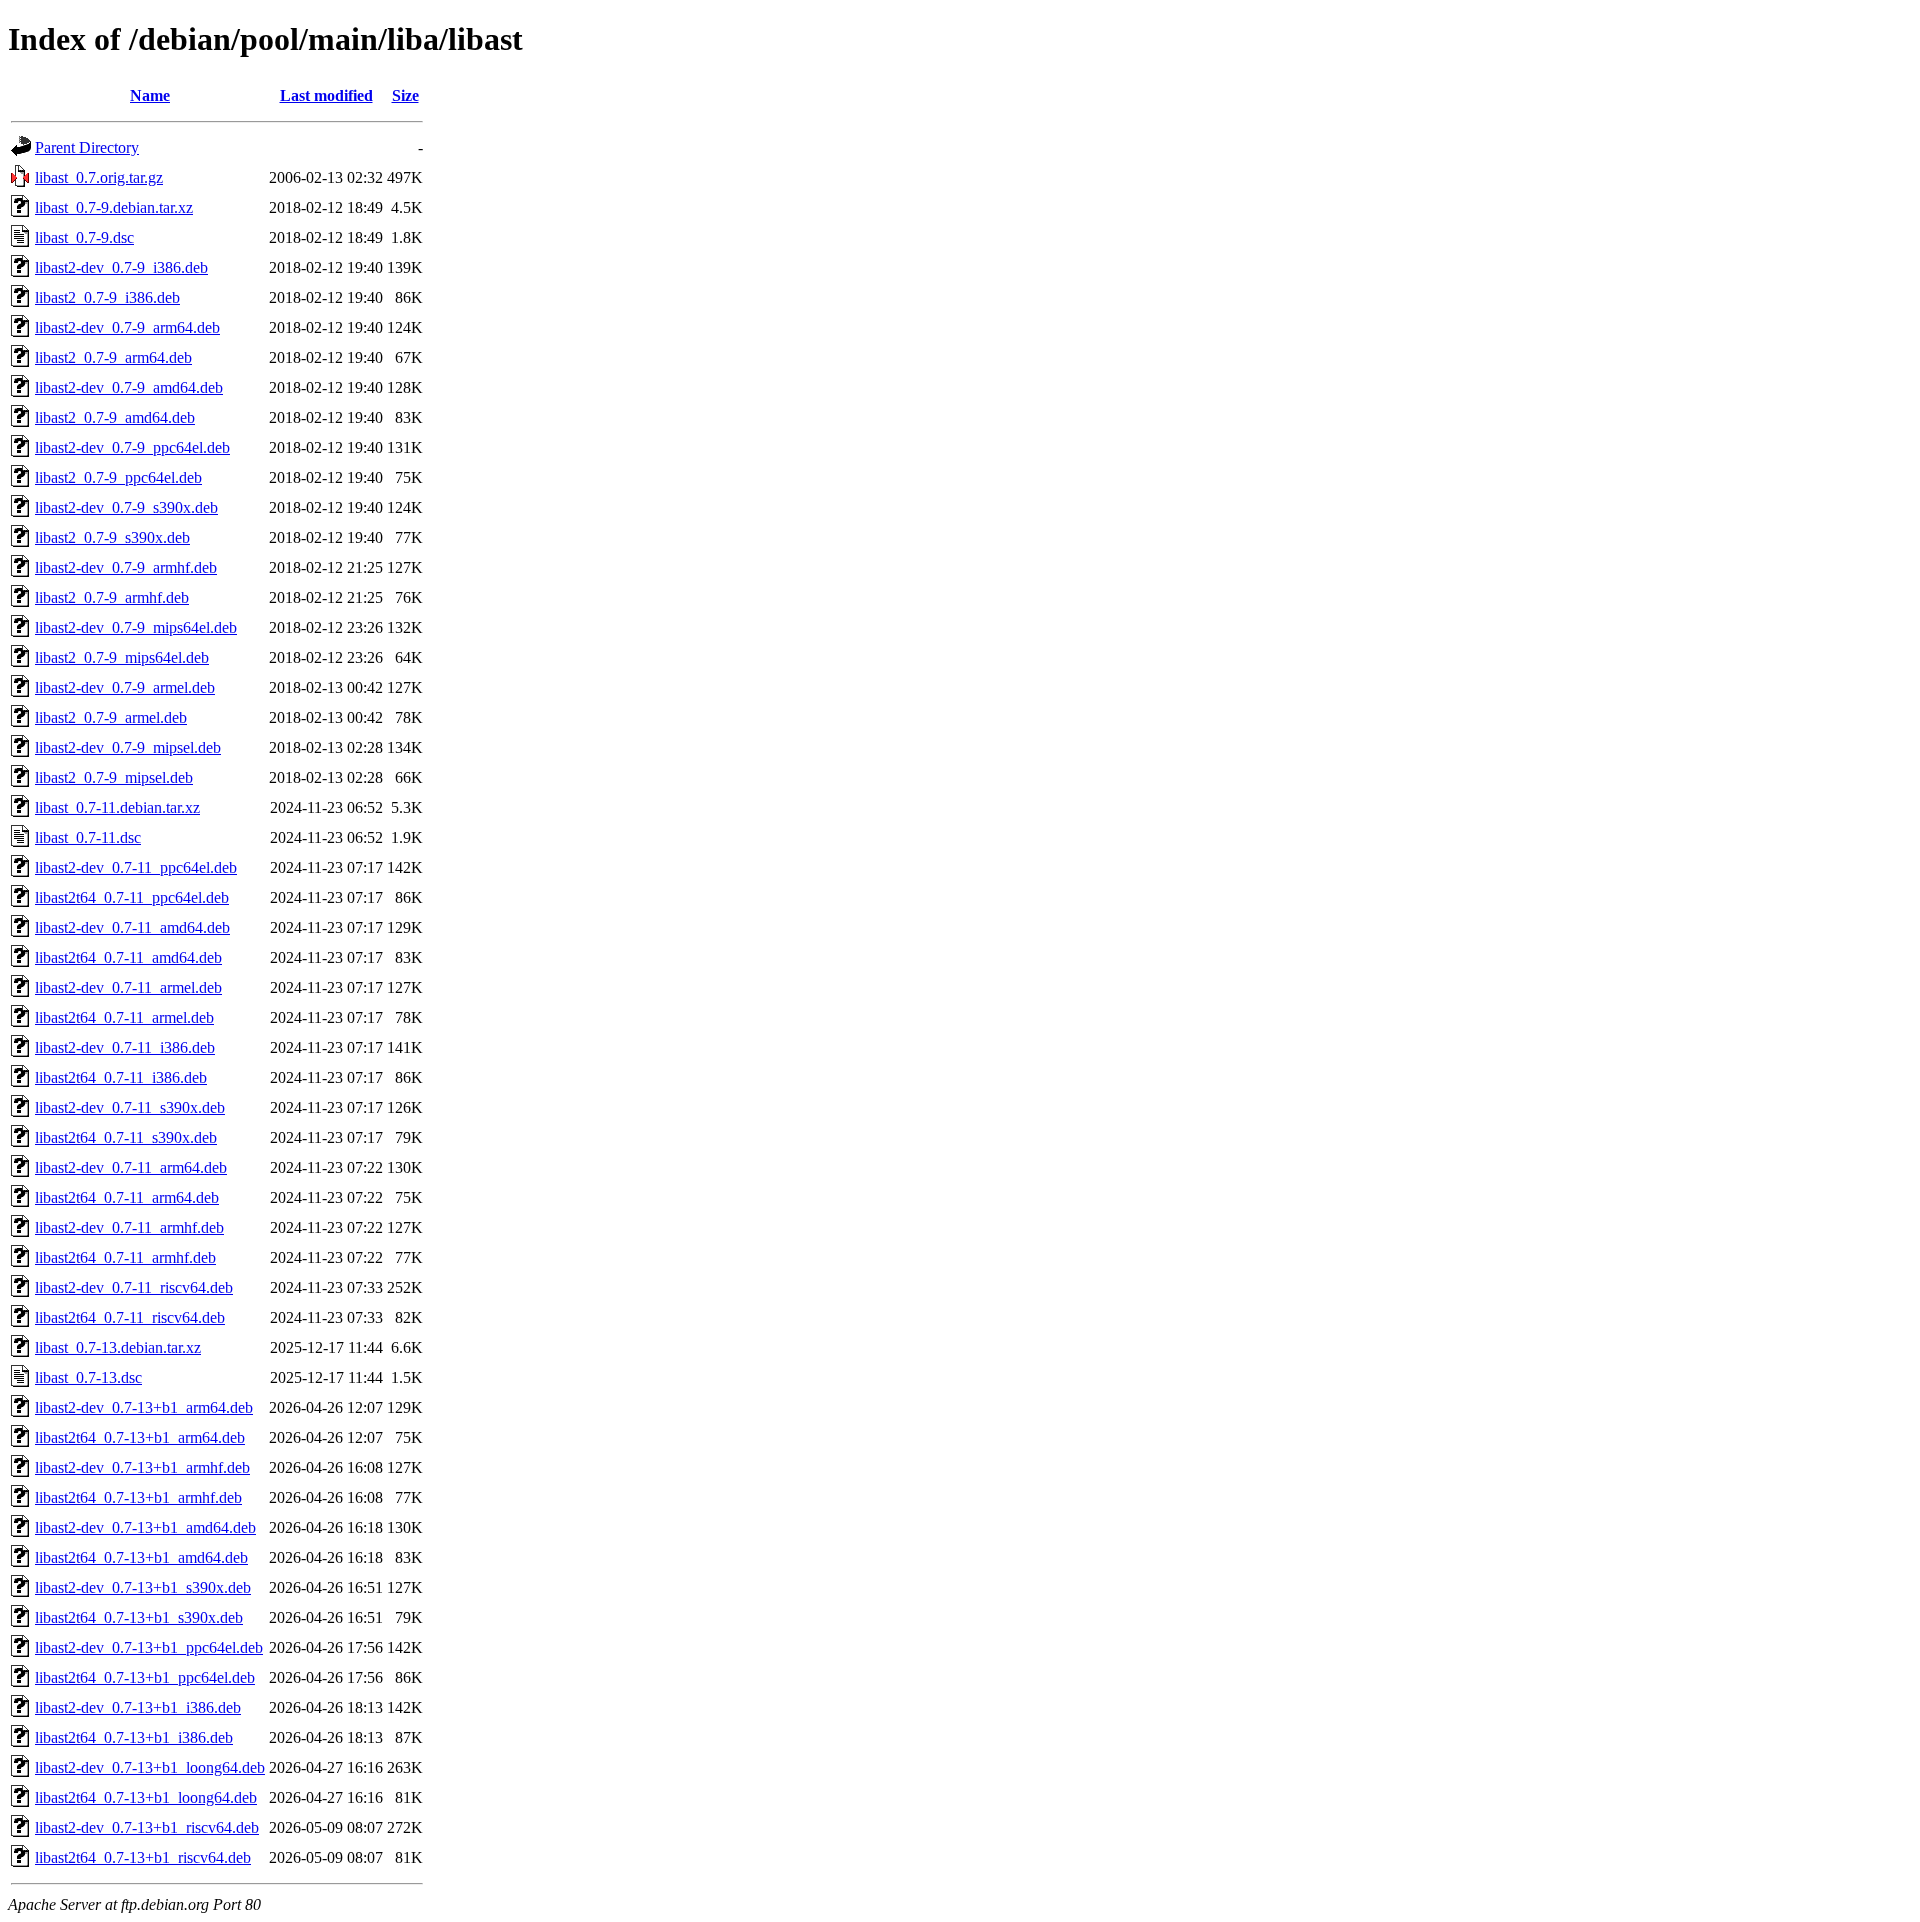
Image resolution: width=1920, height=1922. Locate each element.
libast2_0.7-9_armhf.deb (112, 597)
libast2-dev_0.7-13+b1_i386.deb (138, 1707)
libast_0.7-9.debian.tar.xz (114, 207)
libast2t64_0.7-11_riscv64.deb (130, 1317)
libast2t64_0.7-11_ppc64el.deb (132, 897)
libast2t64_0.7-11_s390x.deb (126, 1137)
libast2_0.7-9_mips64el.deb (122, 657)
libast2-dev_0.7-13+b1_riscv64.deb (147, 1827)
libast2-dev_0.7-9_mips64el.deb (136, 627)
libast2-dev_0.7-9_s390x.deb (126, 507)
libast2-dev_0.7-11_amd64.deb (132, 927)
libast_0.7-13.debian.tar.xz (118, 1347)
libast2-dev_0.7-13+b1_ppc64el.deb (149, 1647)
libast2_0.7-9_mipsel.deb (114, 777)
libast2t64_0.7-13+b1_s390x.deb (139, 1617)
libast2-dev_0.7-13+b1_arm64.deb (144, 1407)
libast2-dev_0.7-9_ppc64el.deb (132, 447)
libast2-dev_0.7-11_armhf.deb (129, 1227)
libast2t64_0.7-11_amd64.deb (128, 957)
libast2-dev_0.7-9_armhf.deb (126, 567)
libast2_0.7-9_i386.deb (107, 297)
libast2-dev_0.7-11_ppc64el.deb (136, 867)
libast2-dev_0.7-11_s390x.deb (130, 1107)
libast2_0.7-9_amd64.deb (115, 417)
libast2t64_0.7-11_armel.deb (124, 1017)
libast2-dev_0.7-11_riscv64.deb (134, 1287)
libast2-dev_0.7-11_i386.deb (125, 1047)
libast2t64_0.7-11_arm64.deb (127, 1197)
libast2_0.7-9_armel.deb (111, 717)
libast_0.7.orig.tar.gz (99, 177)
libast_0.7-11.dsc (88, 837)
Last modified (326, 95)
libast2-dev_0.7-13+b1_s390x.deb (143, 1587)
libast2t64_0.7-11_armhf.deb (125, 1257)
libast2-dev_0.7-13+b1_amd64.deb (145, 1527)
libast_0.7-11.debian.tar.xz (117, 807)
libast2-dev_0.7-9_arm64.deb (127, 327)
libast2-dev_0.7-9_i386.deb (121, 267)
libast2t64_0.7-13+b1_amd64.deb (141, 1557)
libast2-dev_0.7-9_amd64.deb (129, 387)
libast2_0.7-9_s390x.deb (112, 537)
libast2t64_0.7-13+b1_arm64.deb (140, 1437)
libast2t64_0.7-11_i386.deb (121, 1077)
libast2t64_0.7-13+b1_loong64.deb (146, 1797)
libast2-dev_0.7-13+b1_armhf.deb (142, 1467)
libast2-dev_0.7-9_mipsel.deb (128, 747)
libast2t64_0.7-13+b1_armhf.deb (138, 1497)
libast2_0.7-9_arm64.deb (113, 357)
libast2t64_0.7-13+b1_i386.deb (134, 1737)
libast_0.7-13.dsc (88, 1377)
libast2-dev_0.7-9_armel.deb (125, 687)
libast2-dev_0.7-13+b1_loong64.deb (150, 1767)
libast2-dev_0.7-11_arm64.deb (131, 1167)
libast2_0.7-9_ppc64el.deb (118, 477)
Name (150, 95)
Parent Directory (87, 147)
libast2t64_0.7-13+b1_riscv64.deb (143, 1857)
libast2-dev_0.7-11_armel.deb (128, 987)
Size (405, 95)
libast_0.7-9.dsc (84, 237)
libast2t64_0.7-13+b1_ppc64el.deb (145, 1677)
